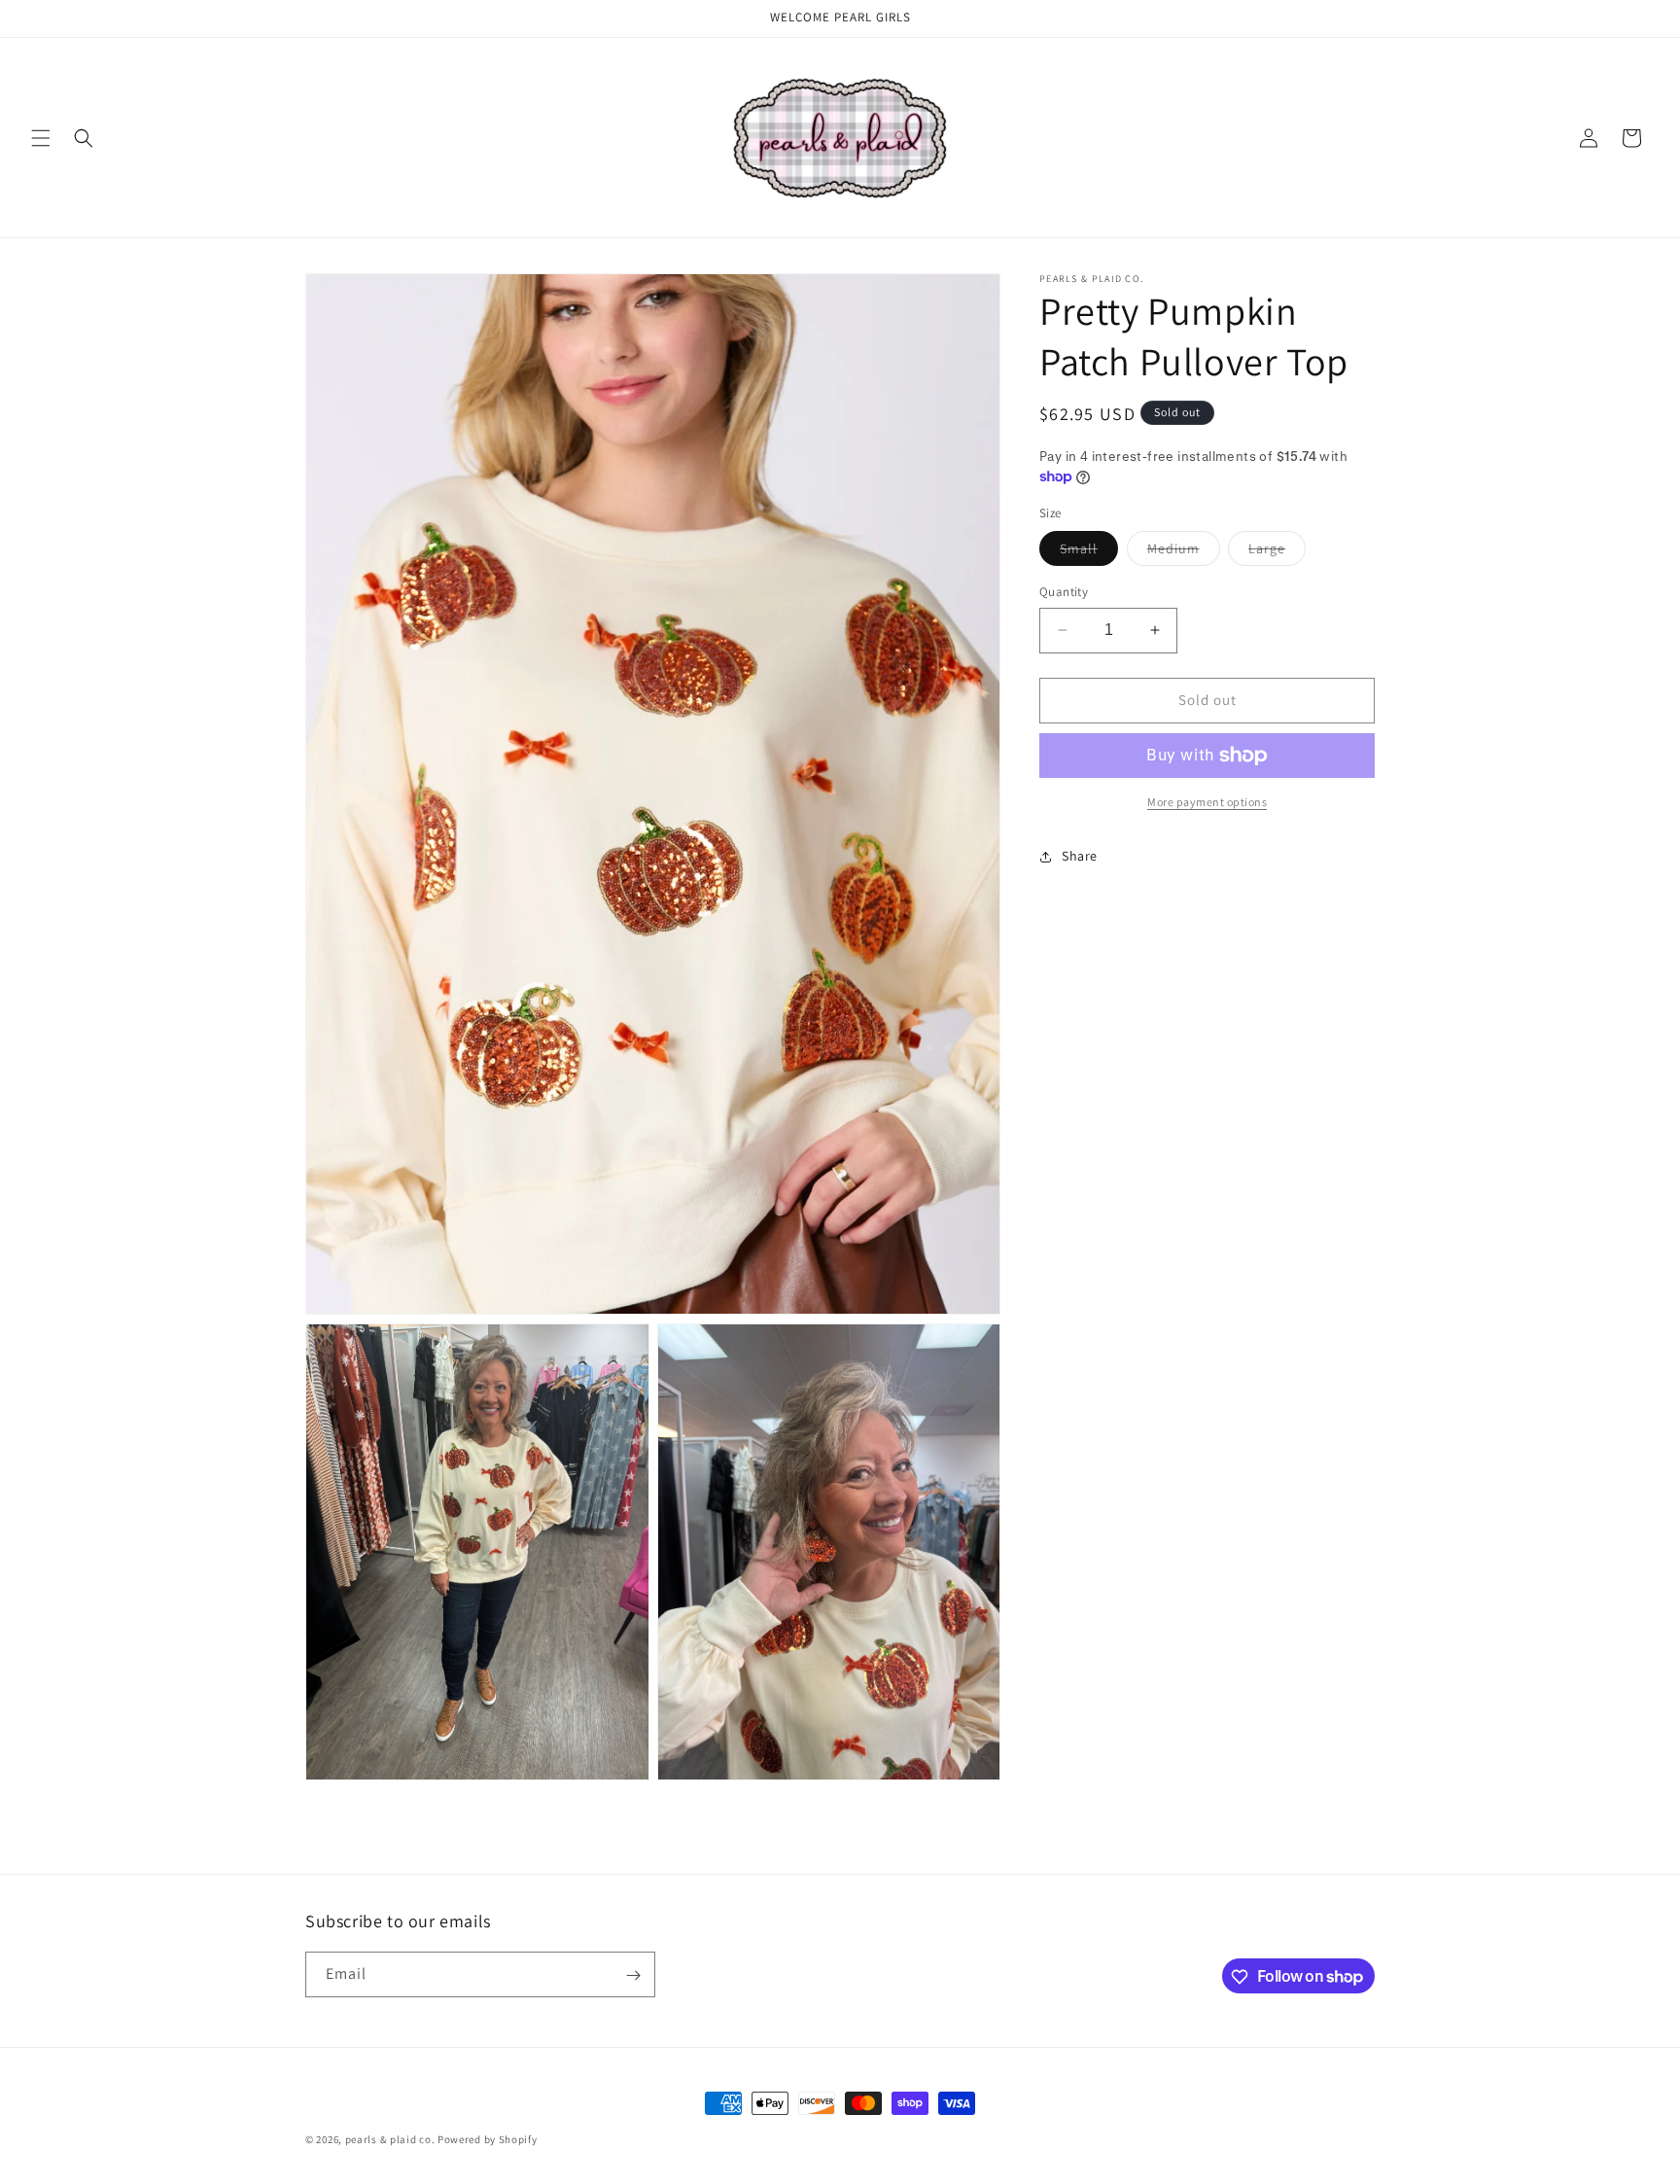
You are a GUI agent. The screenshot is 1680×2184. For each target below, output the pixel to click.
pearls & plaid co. (390, 2139)
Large (1277, 552)
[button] (41, 138)
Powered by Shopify (488, 2139)
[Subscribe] (633, 1975)
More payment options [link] (1207, 802)
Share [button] (1080, 856)
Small (1089, 552)
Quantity (1064, 592)
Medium (1184, 552)
